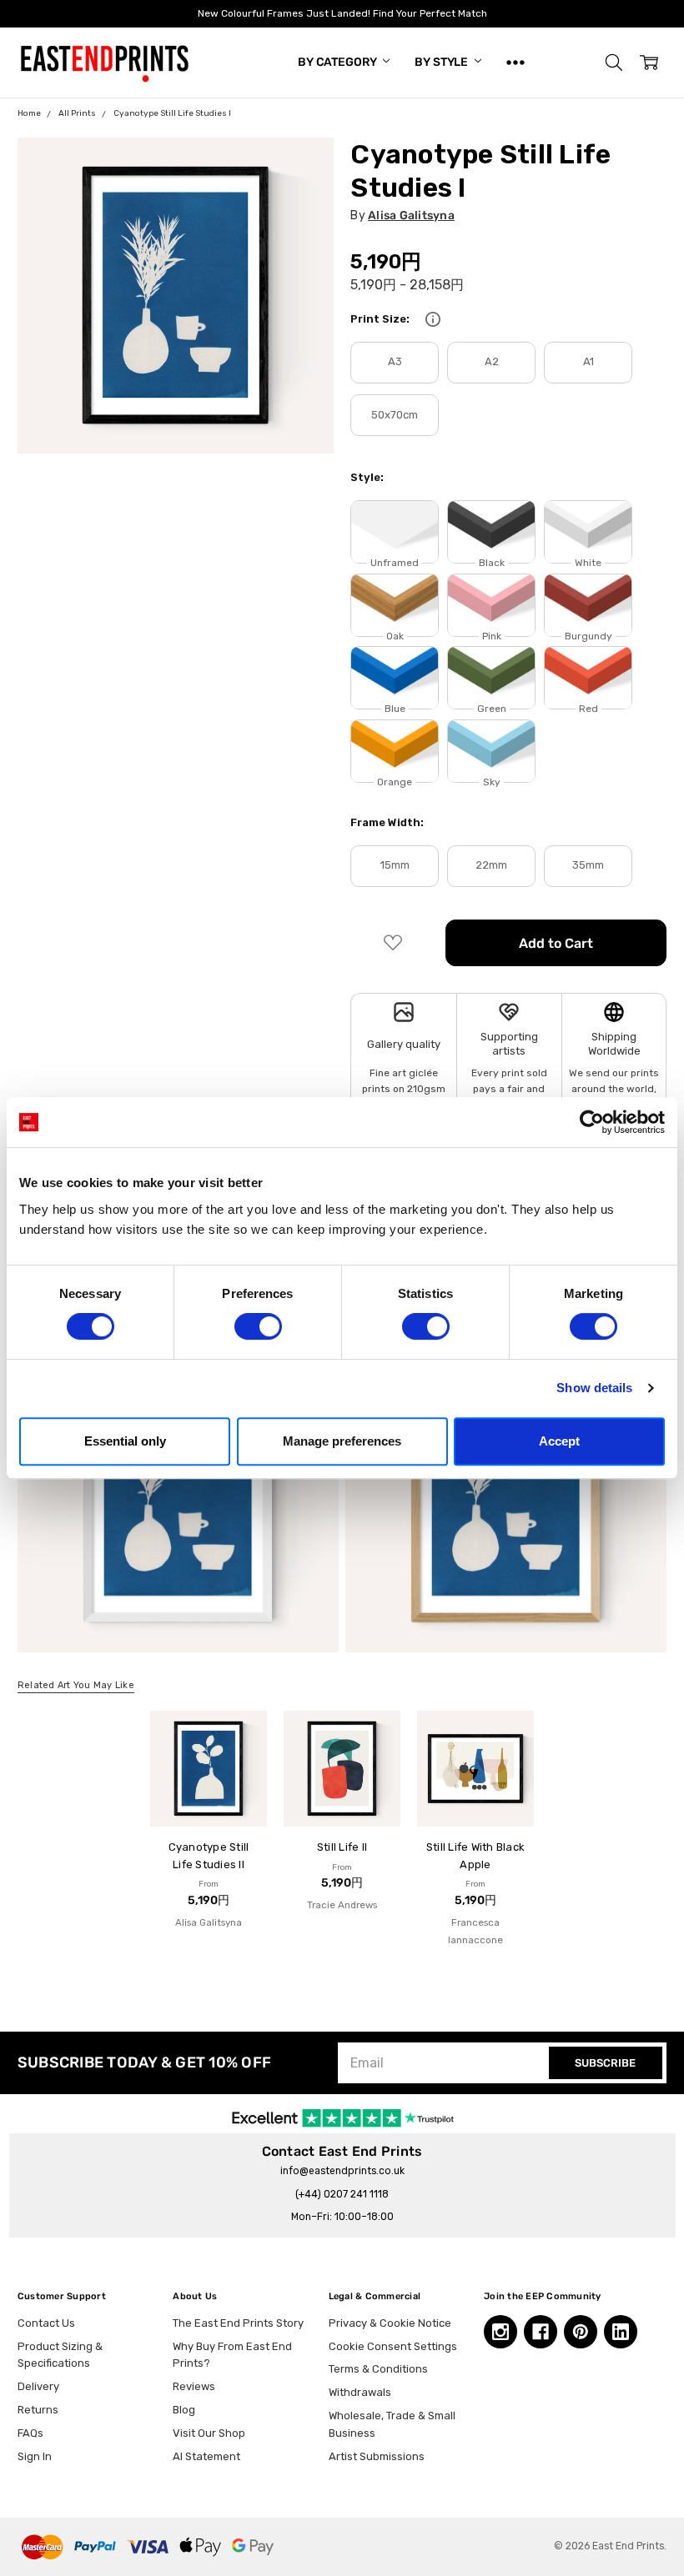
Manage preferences (342, 1441)
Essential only (125, 1441)
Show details (594, 1388)
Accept (559, 1441)
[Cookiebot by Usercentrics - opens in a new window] (592, 1122)
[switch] (258, 1326)
